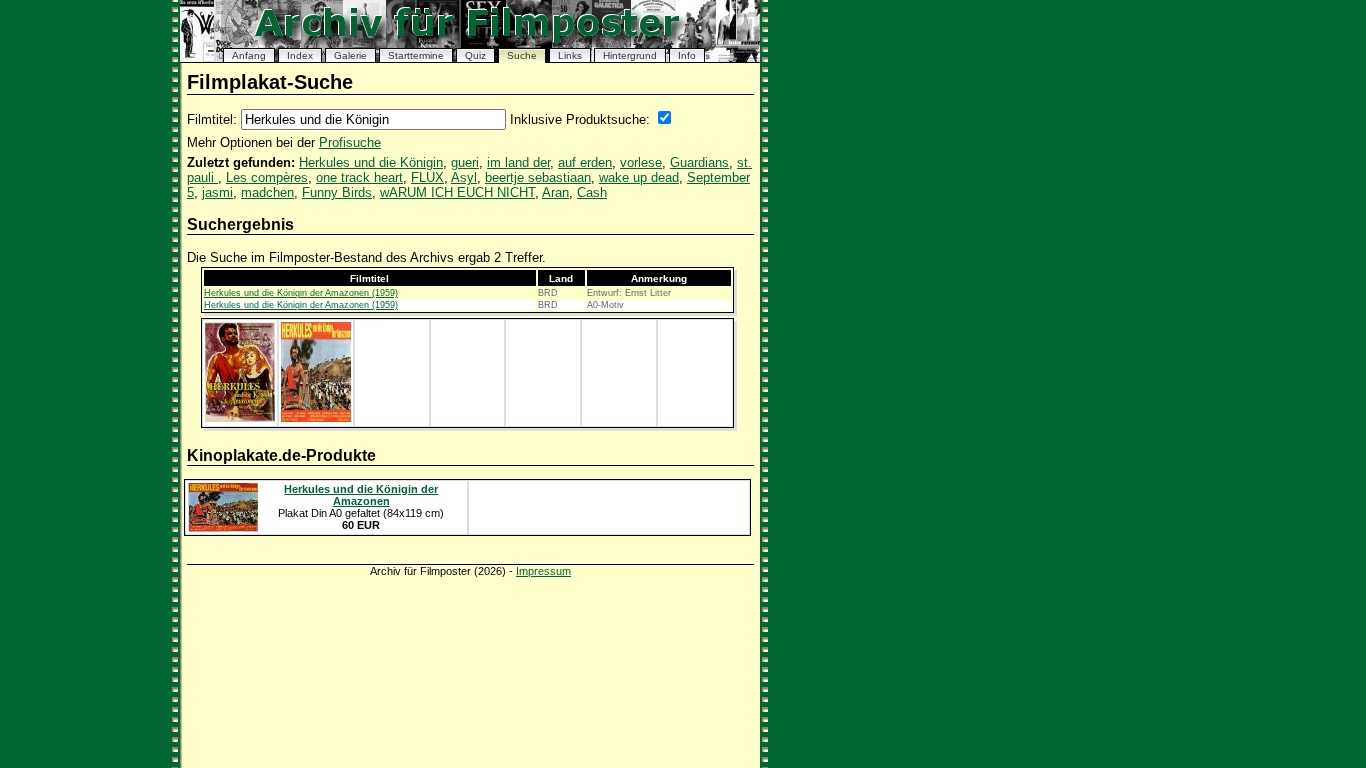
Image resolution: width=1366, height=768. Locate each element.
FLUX (427, 177)
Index (300, 55)
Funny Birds (337, 192)
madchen (267, 192)
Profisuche (350, 142)
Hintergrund (630, 55)
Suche (522, 55)
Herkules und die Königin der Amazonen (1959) (301, 293)
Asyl (464, 177)
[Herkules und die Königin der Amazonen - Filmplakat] (240, 418)
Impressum (543, 571)
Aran (555, 192)
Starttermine (416, 55)
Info (687, 55)
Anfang (249, 55)
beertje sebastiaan (538, 177)
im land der (518, 162)
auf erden (585, 162)
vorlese (641, 162)
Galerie (350, 55)
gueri (465, 162)
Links (570, 55)
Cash (592, 192)
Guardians (699, 162)
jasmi (217, 192)
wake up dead (639, 177)
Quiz (475, 55)
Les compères (267, 177)
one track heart (359, 177)
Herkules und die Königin (371, 162)
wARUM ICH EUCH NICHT (457, 192)
